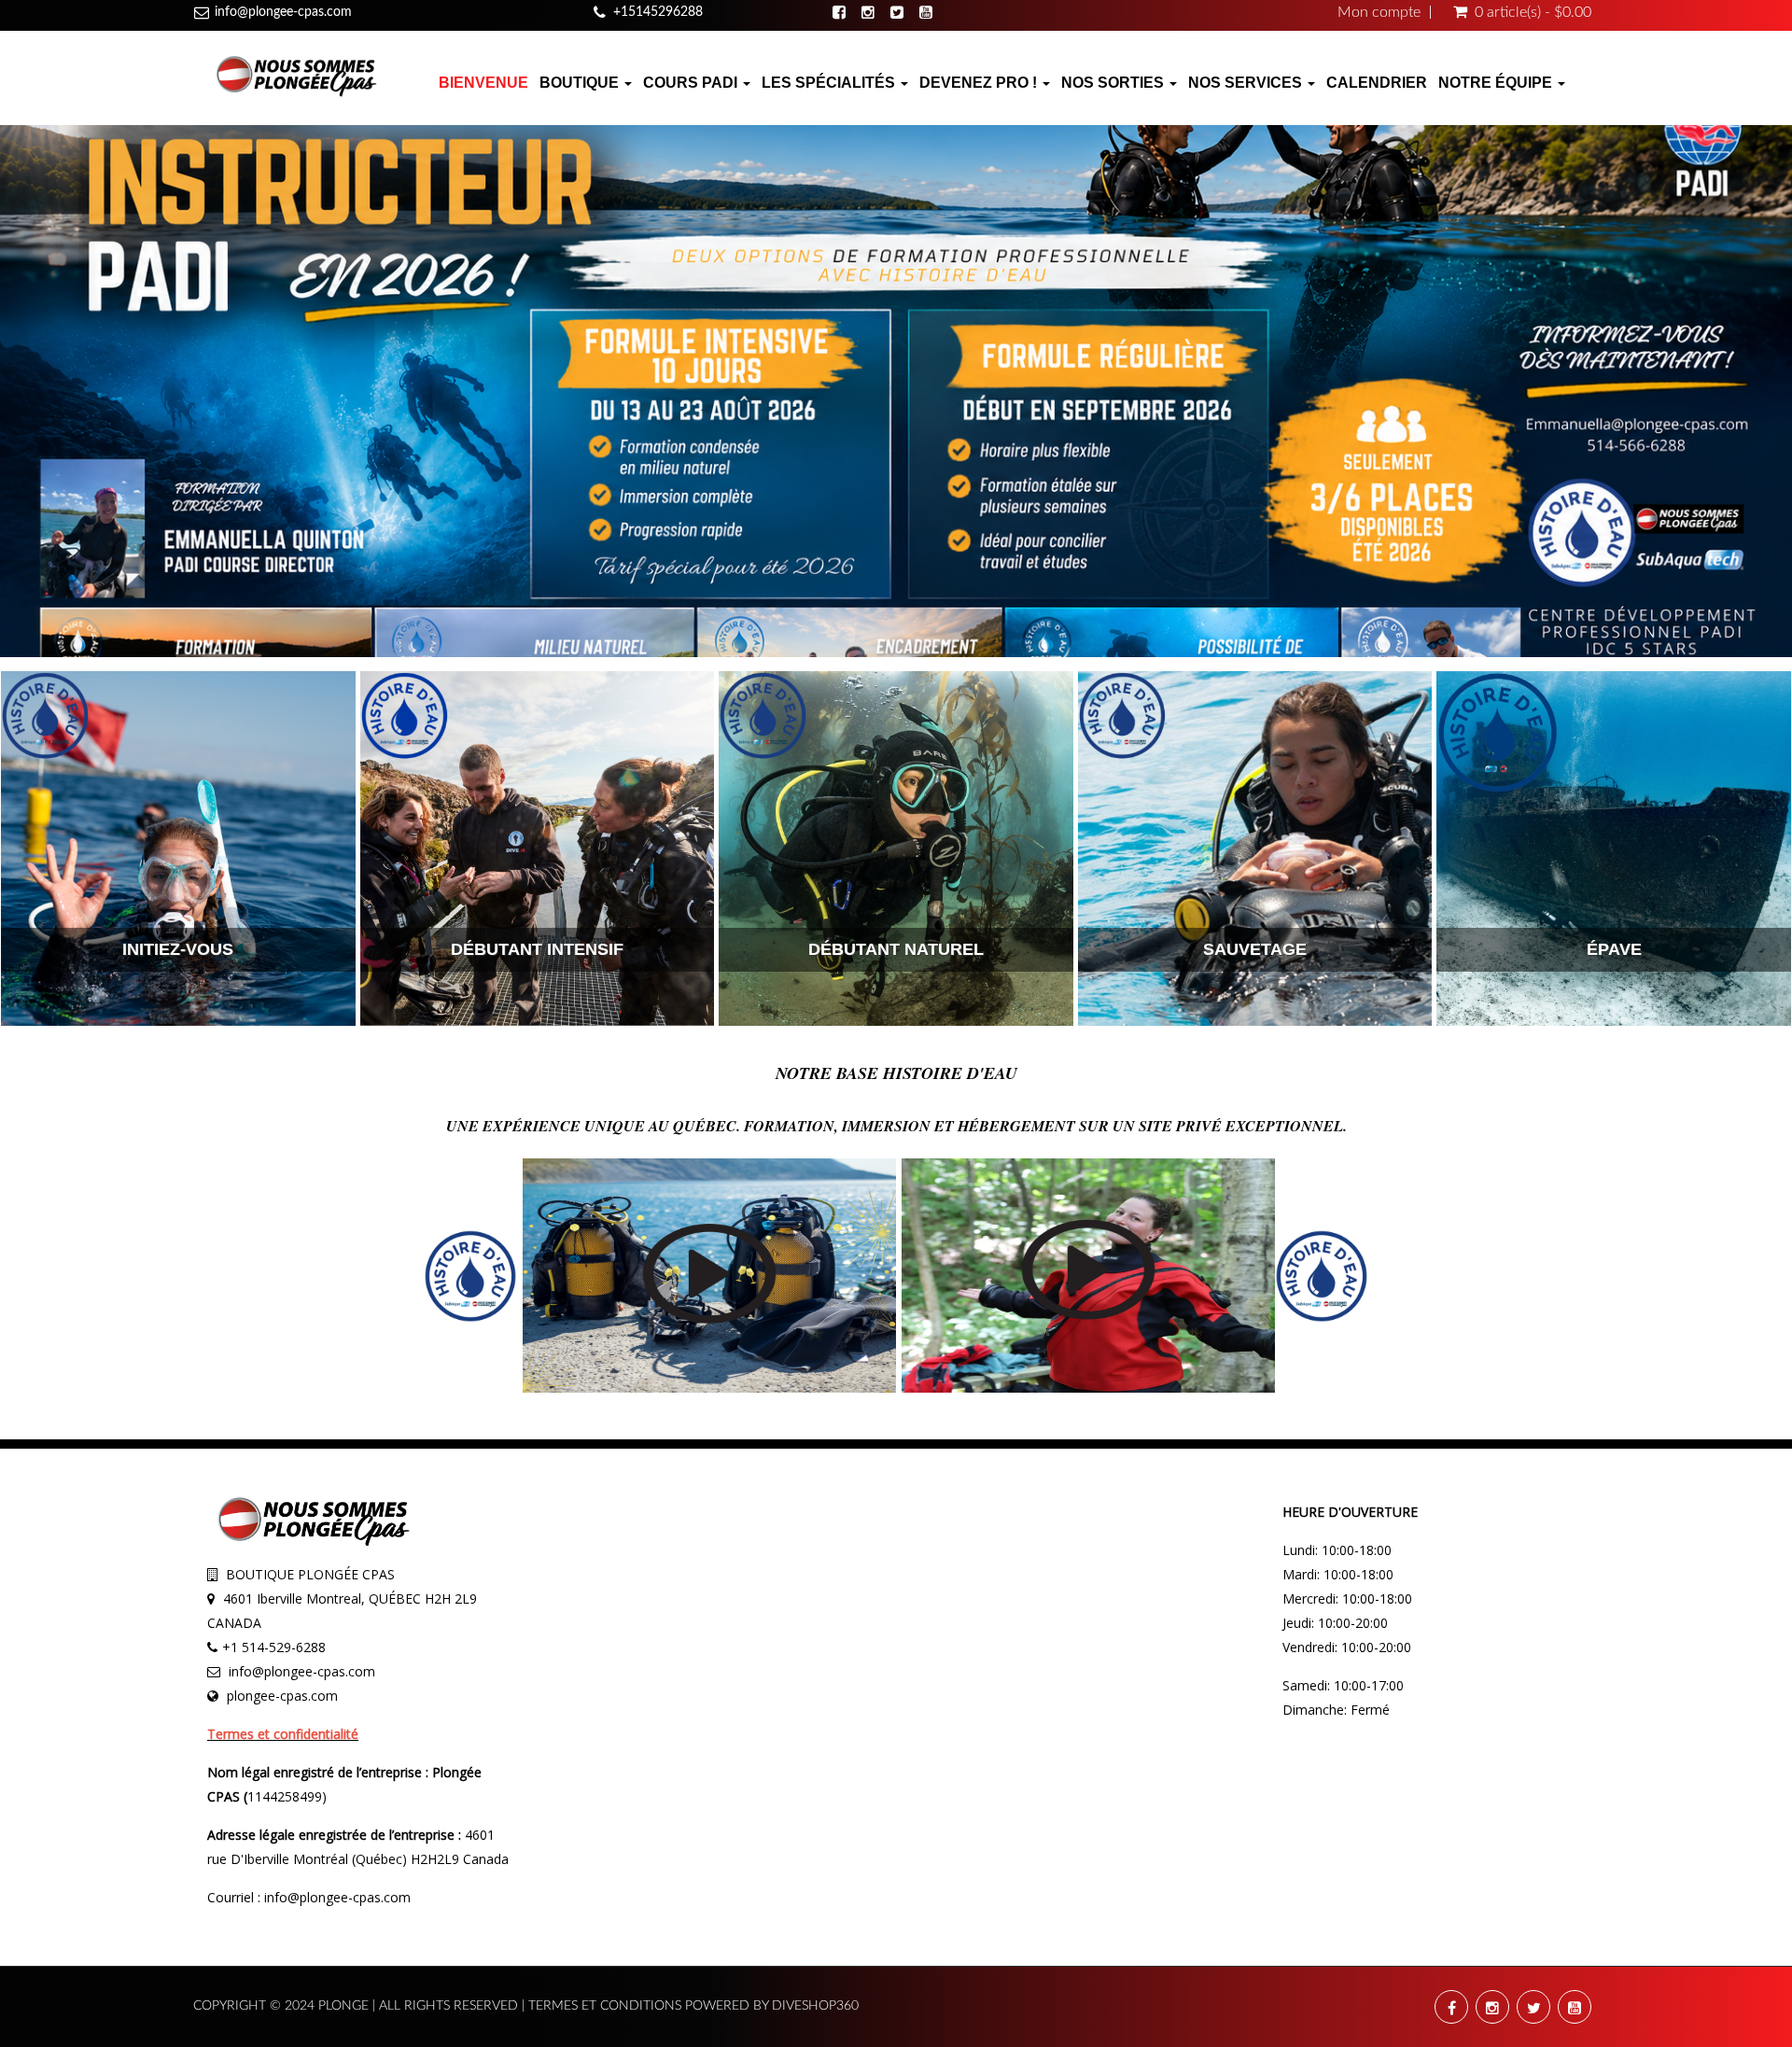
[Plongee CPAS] (296, 74)
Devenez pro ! (980, 83)
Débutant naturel (896, 949)
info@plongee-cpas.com (283, 12)
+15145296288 (658, 12)
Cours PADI (692, 83)
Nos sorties (1114, 83)
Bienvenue (483, 83)
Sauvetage (1255, 949)
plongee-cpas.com (282, 1696)
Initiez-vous (178, 949)
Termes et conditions (607, 2006)
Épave (1614, 949)
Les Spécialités (830, 83)
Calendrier (1377, 83)
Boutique (581, 83)
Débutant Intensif (537, 949)
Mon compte (1379, 12)
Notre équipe (1497, 83)
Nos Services (1247, 83)
